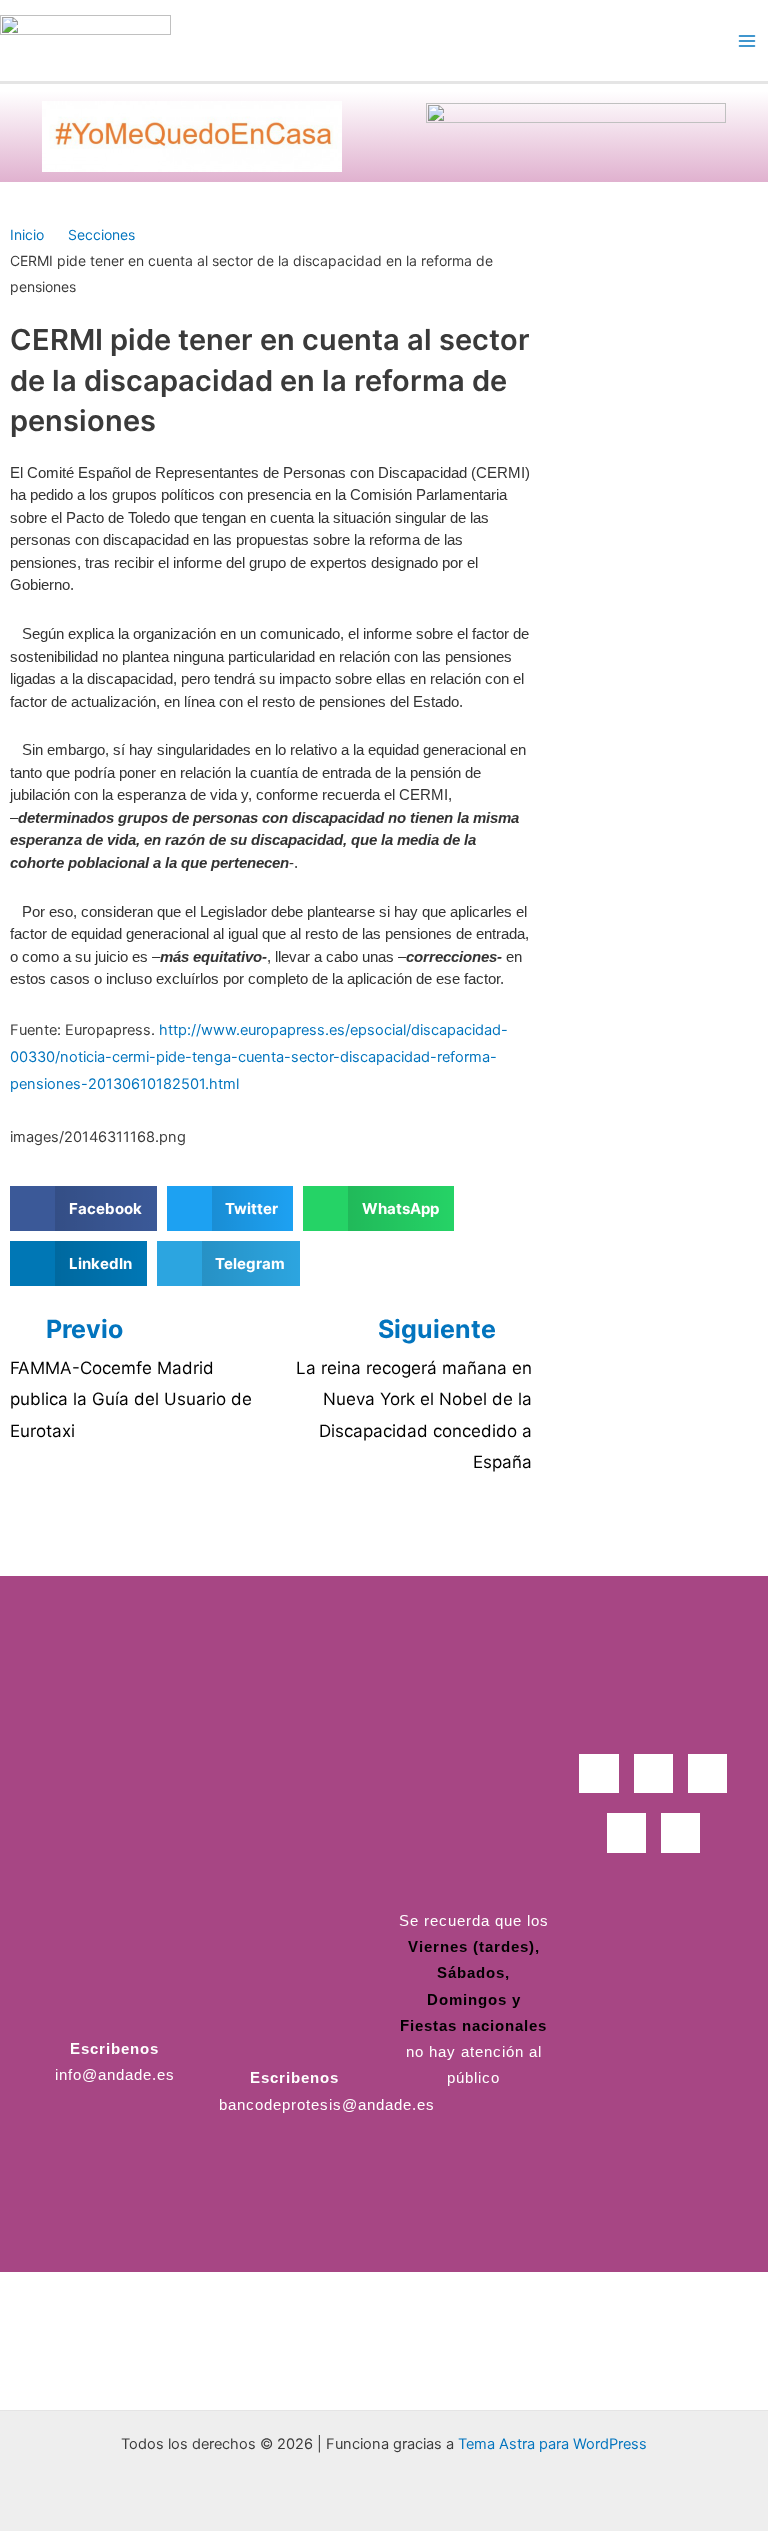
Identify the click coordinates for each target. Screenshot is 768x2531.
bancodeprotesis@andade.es (327, 2105)
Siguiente (440, 1329)
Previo (84, 1329)
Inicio (27, 234)
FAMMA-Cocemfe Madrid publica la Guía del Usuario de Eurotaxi (131, 1399)
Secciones (101, 234)
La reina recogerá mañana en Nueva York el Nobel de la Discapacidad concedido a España (414, 1415)
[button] (83, 1208)
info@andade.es (115, 2075)
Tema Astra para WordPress (552, 2444)
